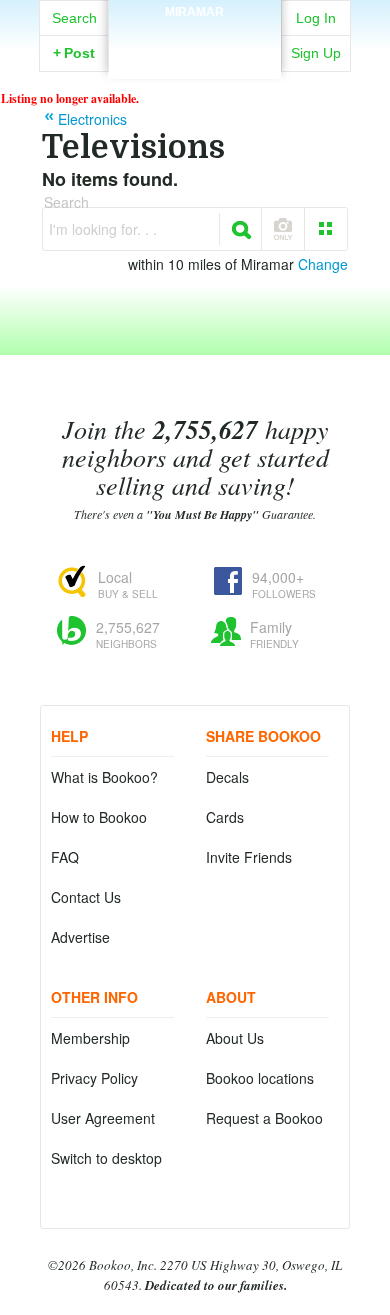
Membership (90, 1038)
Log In (316, 18)
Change (323, 264)
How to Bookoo (99, 817)
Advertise (80, 937)
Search (74, 18)
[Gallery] (326, 229)
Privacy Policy (94, 1078)
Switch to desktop (106, 1158)
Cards (225, 817)
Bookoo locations (260, 1078)
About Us (235, 1038)
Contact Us (86, 897)
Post (74, 53)
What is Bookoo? (104, 777)
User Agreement (103, 1118)
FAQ (65, 857)
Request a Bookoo (264, 1118)
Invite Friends (249, 857)
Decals (227, 777)
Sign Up (316, 53)
